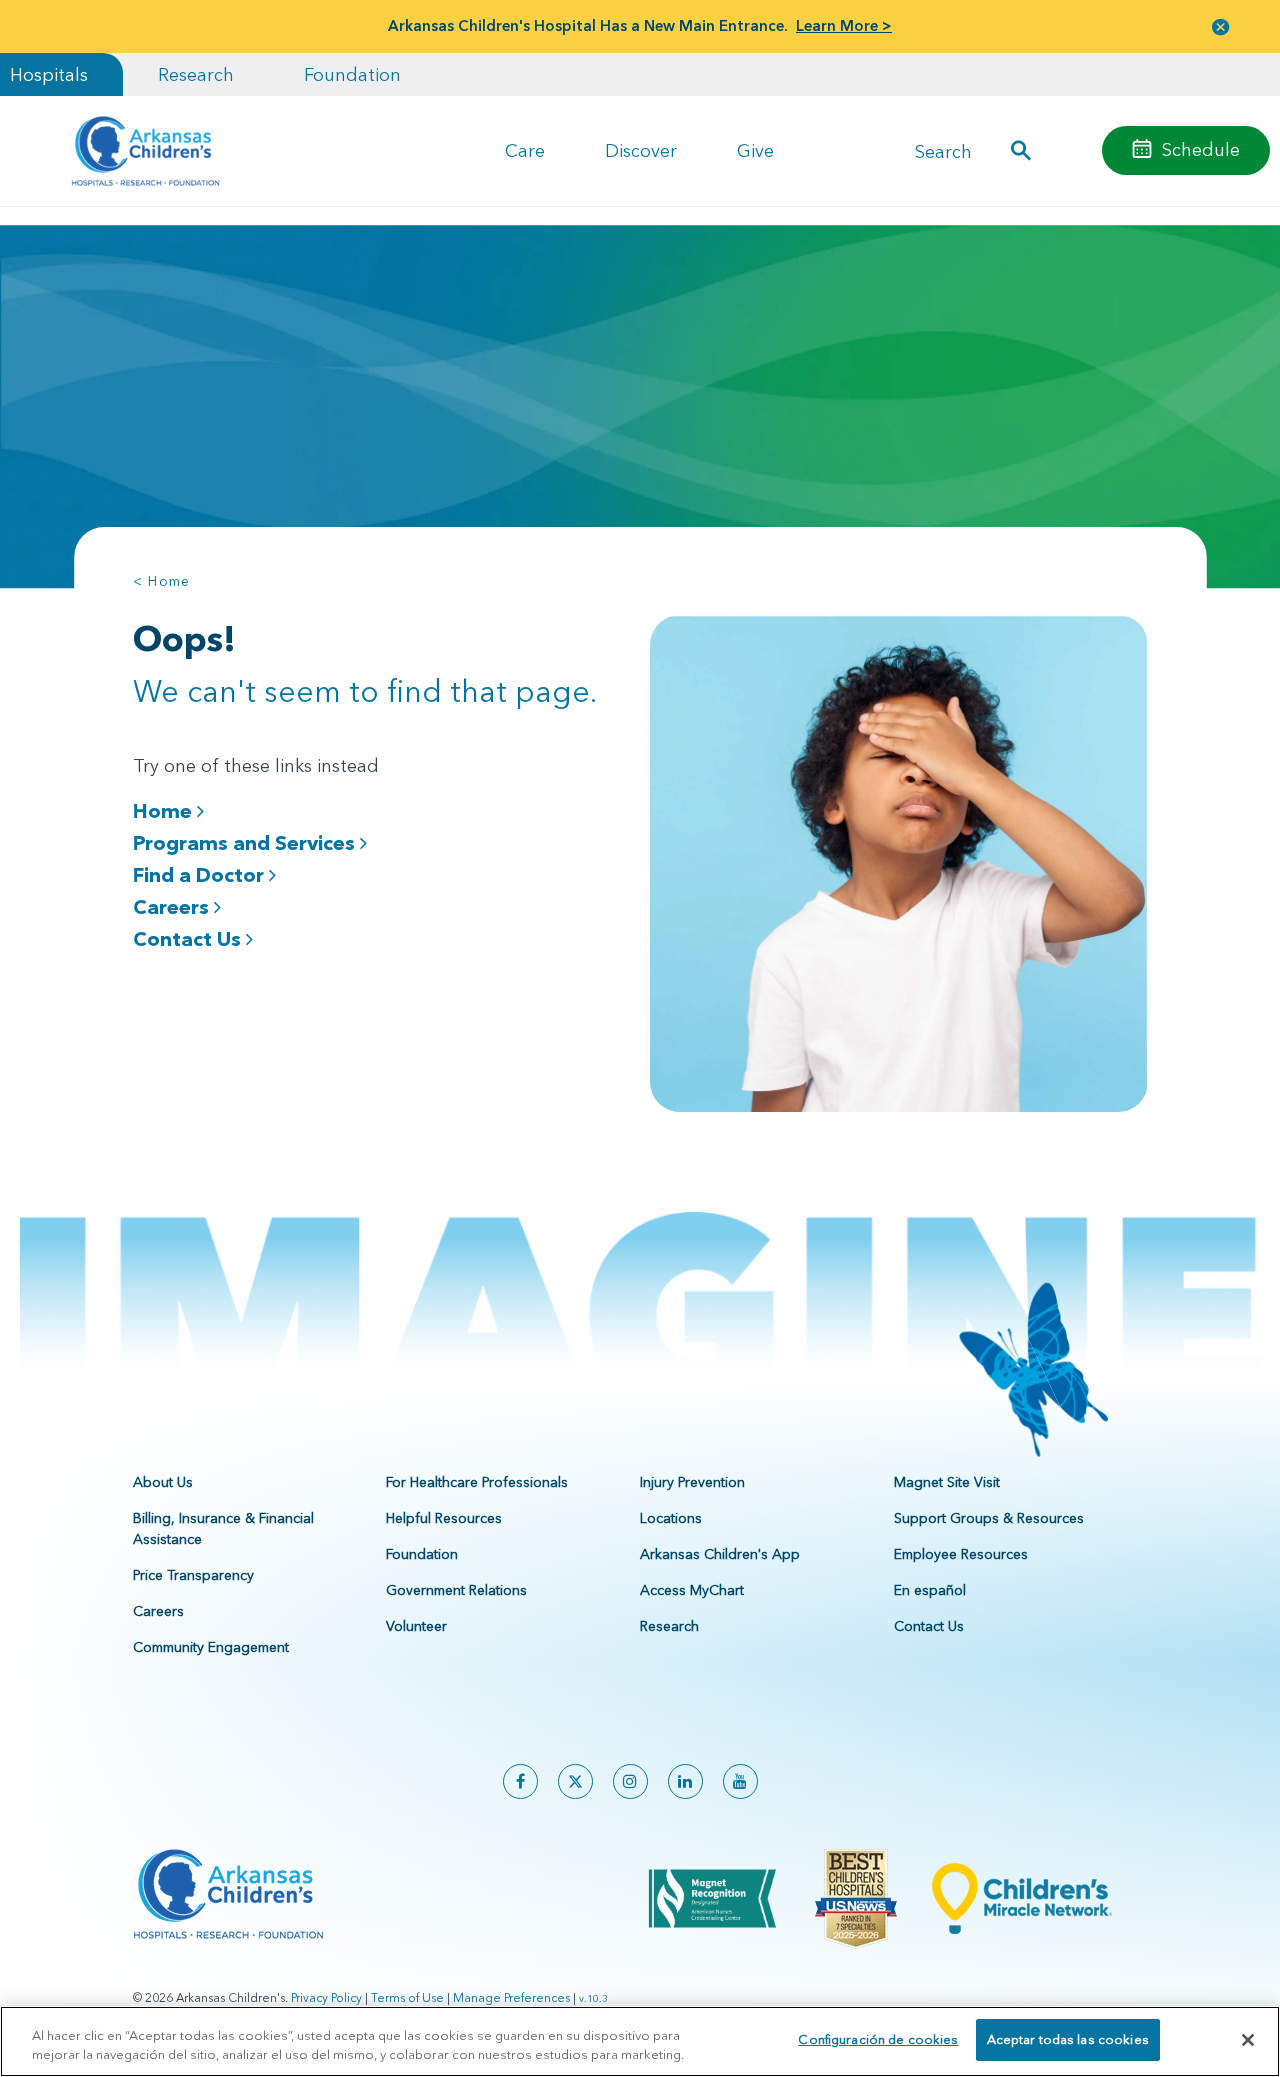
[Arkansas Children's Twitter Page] (575, 1781)
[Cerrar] (1248, 2040)
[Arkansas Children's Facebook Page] (520, 1781)
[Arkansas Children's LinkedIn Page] (685, 1781)
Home (165, 811)
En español (930, 1590)
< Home (162, 581)
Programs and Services (246, 843)
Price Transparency (193, 1575)
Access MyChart (692, 1590)
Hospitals (49, 74)
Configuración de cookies (878, 2039)
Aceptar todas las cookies (1068, 2039)
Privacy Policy (326, 1997)
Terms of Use (407, 1997)
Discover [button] (641, 150)
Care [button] (525, 150)
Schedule (1201, 149)
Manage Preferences (511, 1997)
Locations (671, 1518)
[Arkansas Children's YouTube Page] (740, 1781)
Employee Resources (961, 1554)
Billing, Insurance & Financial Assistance (223, 1528)
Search (943, 150)
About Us (163, 1482)
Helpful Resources (444, 1518)
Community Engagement (211, 1647)
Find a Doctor (201, 875)
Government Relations (456, 1590)
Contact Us (189, 939)
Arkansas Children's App (720, 1554)
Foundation (352, 74)
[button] (1221, 26)
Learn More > (844, 25)
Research (196, 74)
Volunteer (416, 1626)
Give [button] (755, 150)
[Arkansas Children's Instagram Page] (630, 1781)
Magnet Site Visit (947, 1482)
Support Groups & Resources (989, 1518)
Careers (173, 907)
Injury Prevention (692, 1482)
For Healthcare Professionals (477, 1482)
